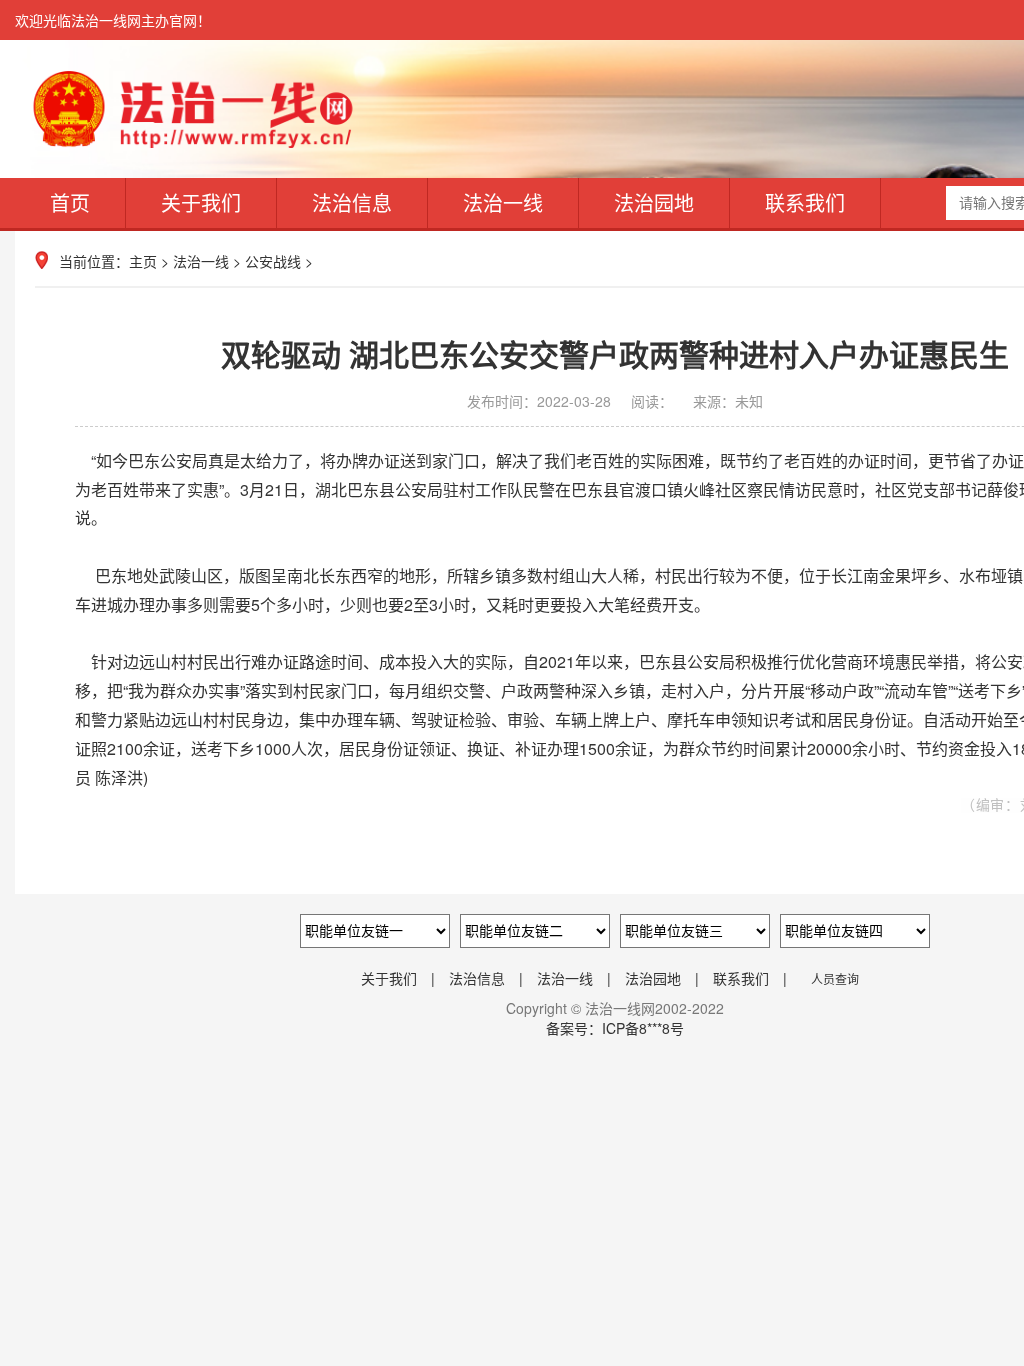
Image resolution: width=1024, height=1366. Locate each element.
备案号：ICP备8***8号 (615, 1028)
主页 (143, 261)
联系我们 (805, 202)
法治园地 (654, 202)
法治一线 (503, 202)
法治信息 (352, 202)
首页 (70, 202)
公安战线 (273, 261)
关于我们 (201, 202)
